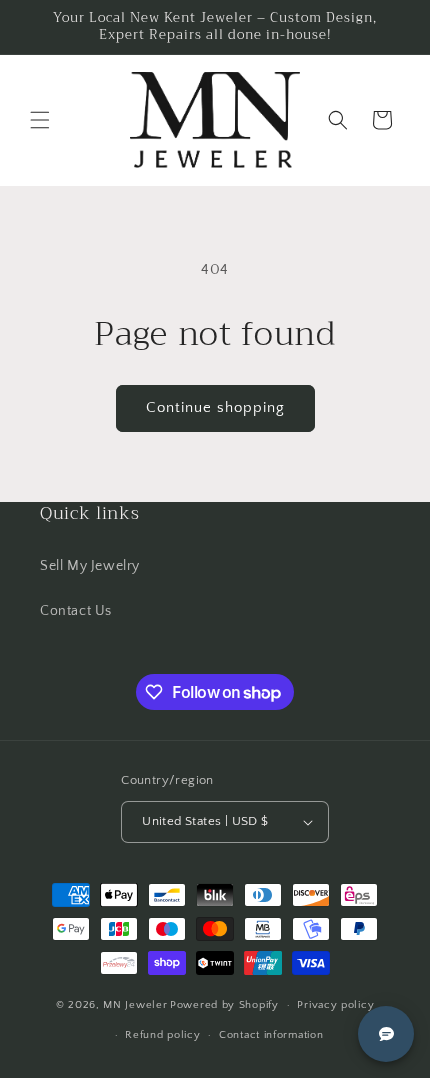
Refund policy (162, 1035)
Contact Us (76, 611)
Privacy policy (335, 1005)
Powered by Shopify (224, 1005)
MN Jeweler (135, 1005)
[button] (40, 120)
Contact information (271, 1035)
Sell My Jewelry (90, 566)
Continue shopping (215, 407)
